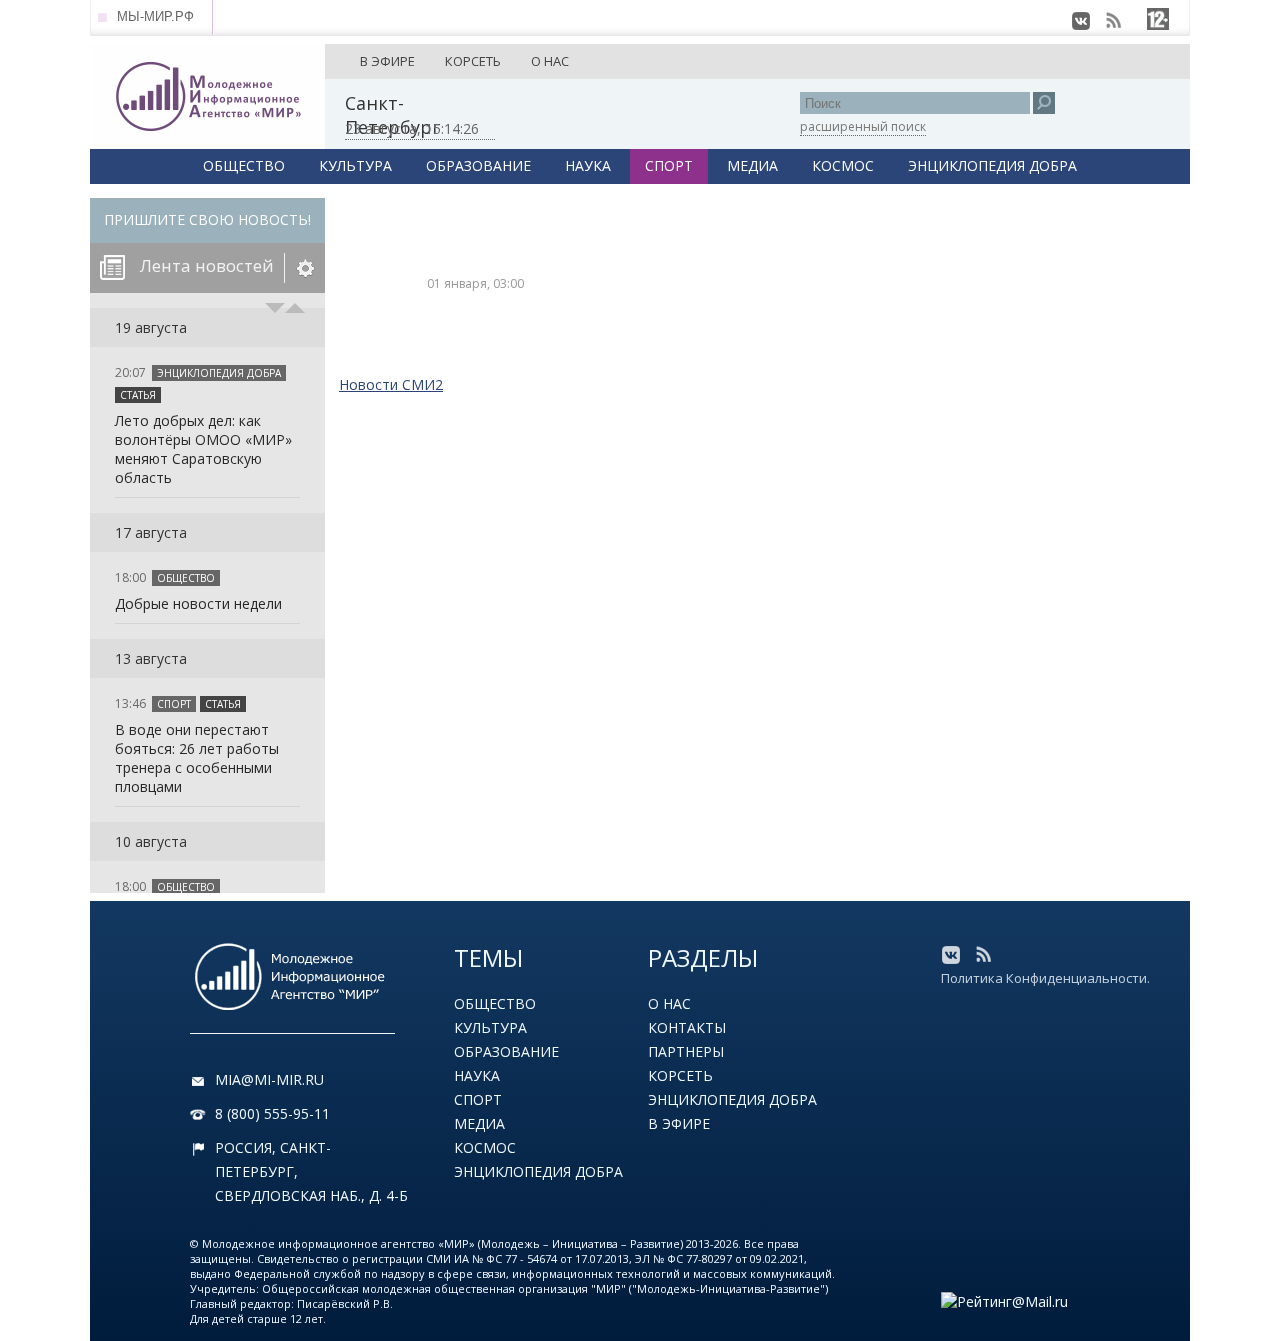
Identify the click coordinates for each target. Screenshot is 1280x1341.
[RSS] (1113, 21)
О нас (669, 1003)
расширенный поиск (863, 126)
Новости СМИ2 (391, 384)
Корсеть (680, 1075)
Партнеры (686, 1051)
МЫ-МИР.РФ (155, 16)
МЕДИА (752, 165)
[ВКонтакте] (1081, 21)
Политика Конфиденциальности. (1045, 978)
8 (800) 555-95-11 (272, 1113)
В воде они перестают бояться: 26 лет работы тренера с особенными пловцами (197, 758)
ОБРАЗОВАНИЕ (478, 165)
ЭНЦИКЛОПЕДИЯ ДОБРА (992, 165)
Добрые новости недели (198, 603)
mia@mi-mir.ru (269, 1079)
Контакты (687, 1027)
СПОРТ (669, 165)
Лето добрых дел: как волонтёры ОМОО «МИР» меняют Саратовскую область (203, 449)
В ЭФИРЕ (387, 61)
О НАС (550, 61)
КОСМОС (843, 165)
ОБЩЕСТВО (244, 165)
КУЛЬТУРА (355, 165)
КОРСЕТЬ (473, 61)
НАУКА (588, 165)
